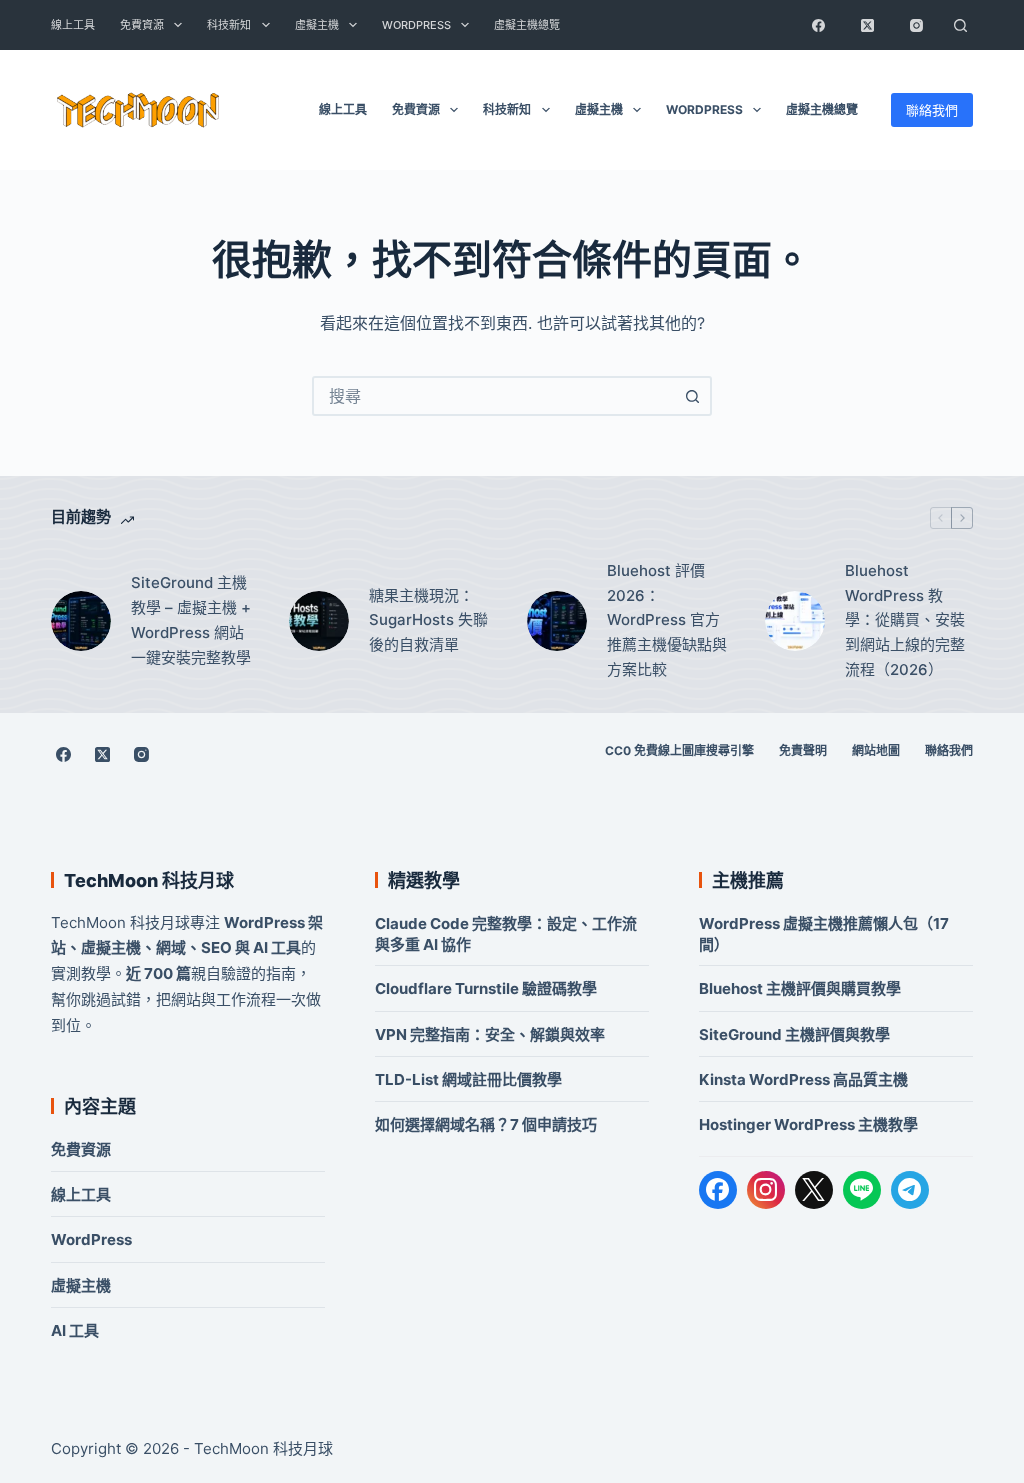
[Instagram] (917, 25)
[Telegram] (910, 1190)
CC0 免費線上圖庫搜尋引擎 (679, 750)
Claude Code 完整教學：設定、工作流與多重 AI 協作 (506, 934)
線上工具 (73, 25)
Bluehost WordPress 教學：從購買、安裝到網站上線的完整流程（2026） (905, 620)
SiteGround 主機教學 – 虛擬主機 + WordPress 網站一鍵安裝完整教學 (191, 619)
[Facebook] (819, 25)
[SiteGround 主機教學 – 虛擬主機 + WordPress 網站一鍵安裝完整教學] (81, 621)
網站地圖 (876, 750)
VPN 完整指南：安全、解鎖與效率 (490, 1034)
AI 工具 (75, 1330)
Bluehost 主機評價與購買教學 (800, 988)
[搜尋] (961, 25)
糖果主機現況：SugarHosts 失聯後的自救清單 (428, 620)
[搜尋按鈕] (692, 396)
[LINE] (862, 1190)
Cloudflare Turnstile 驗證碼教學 (486, 988)
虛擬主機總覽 (527, 25)
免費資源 (142, 25)
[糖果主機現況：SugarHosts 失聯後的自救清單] (319, 621)
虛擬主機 (317, 25)
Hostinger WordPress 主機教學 (808, 1124)
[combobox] (494, 396)
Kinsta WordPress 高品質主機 (803, 1079)
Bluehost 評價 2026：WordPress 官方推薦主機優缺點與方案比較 (667, 620)
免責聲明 (803, 750)
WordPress (416, 25)
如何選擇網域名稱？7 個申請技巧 (486, 1124)
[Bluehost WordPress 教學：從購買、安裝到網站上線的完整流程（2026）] (795, 621)
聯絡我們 (932, 110)
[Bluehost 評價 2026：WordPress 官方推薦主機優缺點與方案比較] (557, 621)
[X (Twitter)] (868, 25)
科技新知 (229, 25)
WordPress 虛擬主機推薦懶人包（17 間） (824, 934)
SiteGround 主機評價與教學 (794, 1034)
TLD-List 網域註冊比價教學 (468, 1079)
